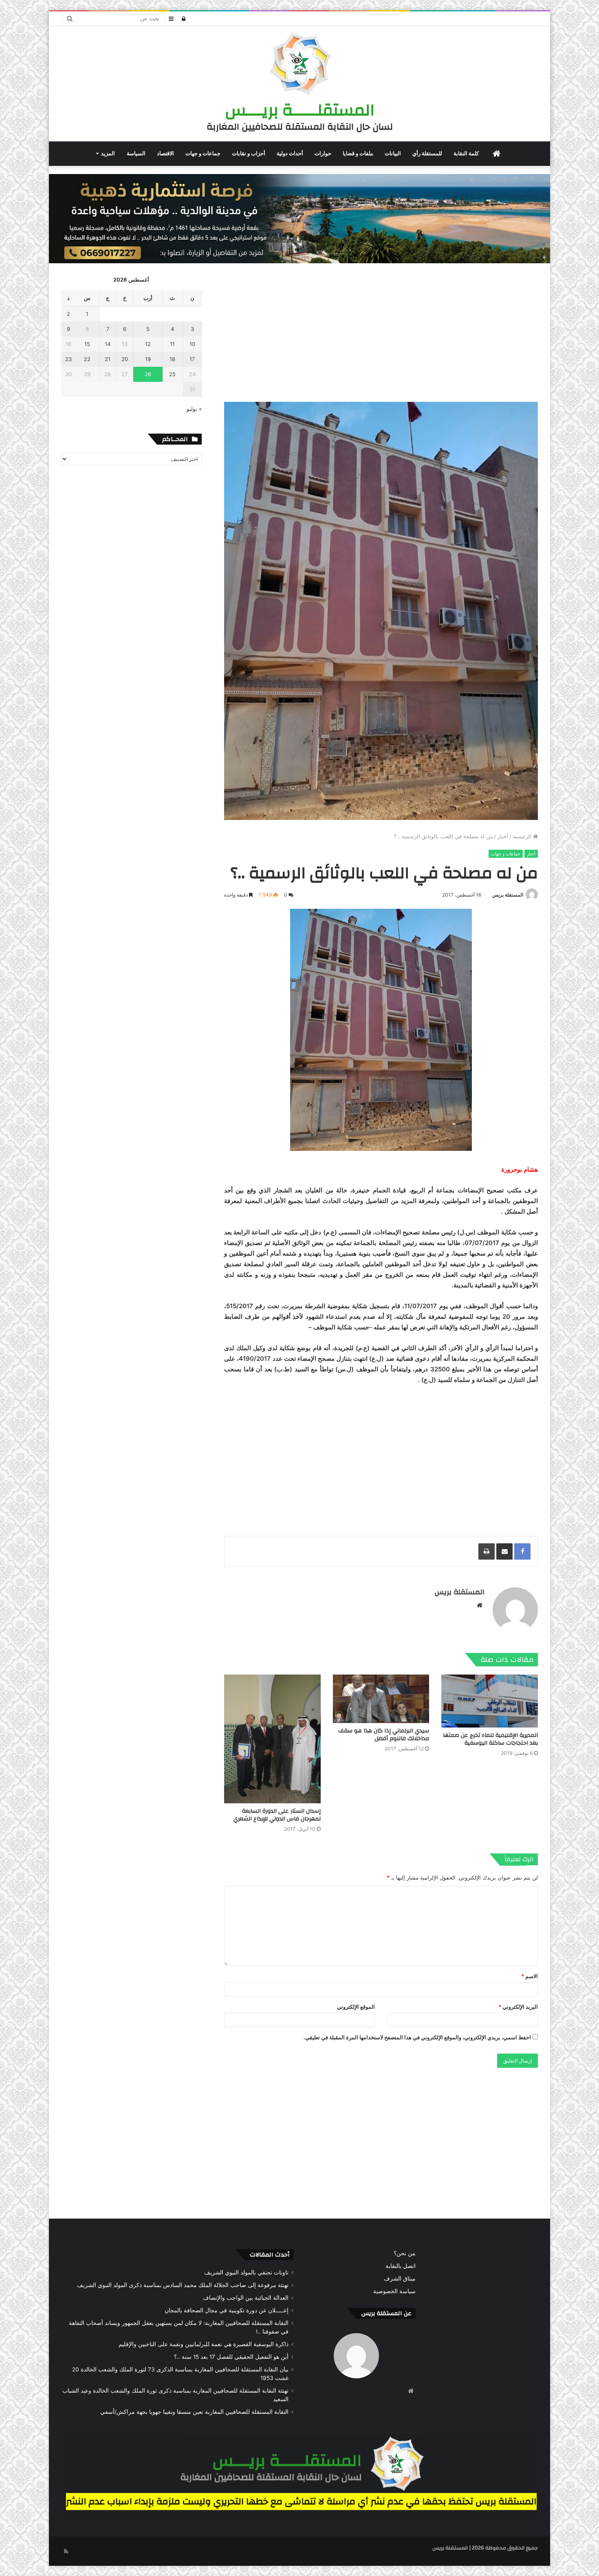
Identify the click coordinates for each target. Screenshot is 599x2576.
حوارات (323, 153)
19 (148, 359)
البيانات (393, 153)
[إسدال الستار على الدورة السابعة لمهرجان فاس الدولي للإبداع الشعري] (272, 1739)
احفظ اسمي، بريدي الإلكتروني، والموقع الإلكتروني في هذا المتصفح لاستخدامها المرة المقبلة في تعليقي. (417, 2037)
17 (192, 359)
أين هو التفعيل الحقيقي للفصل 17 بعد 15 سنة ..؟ (231, 2357)
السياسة (136, 153)
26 (148, 374)
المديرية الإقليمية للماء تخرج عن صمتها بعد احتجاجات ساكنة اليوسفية (490, 1739)
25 (172, 374)
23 (68, 359)
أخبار (503, 836)
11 (172, 344)
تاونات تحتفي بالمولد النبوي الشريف (246, 2272)
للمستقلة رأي (427, 153)
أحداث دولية (290, 153)
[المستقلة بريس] (299, 65)
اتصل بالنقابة (401, 2266)
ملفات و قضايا (358, 153)
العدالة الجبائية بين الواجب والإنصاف (246, 2298)
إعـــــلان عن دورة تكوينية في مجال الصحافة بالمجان (227, 2310)
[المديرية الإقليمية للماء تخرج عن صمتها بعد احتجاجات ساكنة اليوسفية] (490, 1701)
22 (87, 359)
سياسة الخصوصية (394, 2291)
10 (192, 344)
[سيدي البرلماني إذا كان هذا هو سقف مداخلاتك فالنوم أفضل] (381, 1699)
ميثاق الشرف (400, 2279)
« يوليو (194, 409)
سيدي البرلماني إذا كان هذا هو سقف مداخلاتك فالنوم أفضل (384, 1735)
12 (148, 344)
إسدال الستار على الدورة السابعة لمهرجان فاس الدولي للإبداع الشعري (277, 1815)
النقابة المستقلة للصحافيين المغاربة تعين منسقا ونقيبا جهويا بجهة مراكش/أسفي (194, 2412)
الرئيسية (523, 836)
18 (172, 359)
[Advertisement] (381, 333)
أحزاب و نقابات (249, 153)
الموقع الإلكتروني (356, 2007)
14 (108, 344)
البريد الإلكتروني (518, 2007)
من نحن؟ (405, 2253)
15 (87, 344)
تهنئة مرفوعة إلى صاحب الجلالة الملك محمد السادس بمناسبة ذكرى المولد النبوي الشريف (183, 2285)
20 (125, 359)
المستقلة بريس (508, 895)
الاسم (530, 1976)
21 (108, 359)
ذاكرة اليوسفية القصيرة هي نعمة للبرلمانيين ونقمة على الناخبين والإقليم (204, 2344)
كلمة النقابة (466, 153)
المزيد (108, 153)
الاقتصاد (165, 153)
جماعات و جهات (203, 153)
